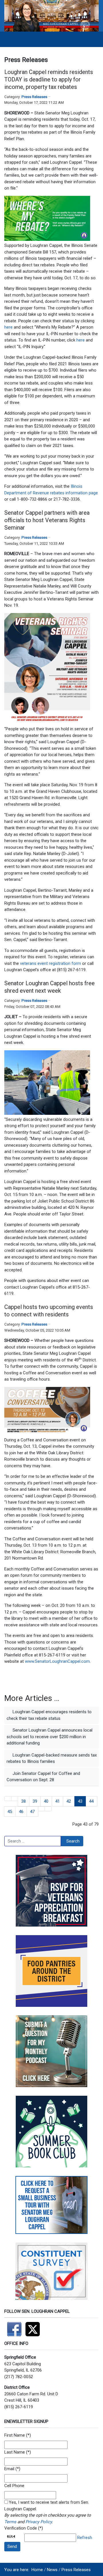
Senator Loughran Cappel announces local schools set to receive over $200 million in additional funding (49, 1737)
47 (32, 1812)
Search (73, 1841)
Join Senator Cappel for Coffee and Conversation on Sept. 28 (43, 1777)
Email (9, 2469)
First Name (15, 2435)
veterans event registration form (51, 963)
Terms (10, 2522)
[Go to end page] (48, 1809)
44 (91, 1801)
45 (10, 1812)
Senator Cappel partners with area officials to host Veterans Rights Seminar (47, 520)
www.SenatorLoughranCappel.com (57, 1661)
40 (46, 1801)
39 (35, 1801)
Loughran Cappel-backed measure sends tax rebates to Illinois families (52, 1758)
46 (21, 1812)
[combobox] (33, 1841)
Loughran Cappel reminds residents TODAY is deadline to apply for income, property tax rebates (49, 79)
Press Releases (34, 97)
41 (58, 1801)
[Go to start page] (8, 1799)
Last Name (15, 2452)
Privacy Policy (39, 2522)
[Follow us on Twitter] (34, 2327)
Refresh (85, 2538)
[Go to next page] (42, 1809)
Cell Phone (14, 2486)
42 (69, 1801)
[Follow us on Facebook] (15, 2327)
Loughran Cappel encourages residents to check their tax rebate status (49, 1715)
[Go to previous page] (15, 1799)
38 (23, 1801)
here (8, 327)
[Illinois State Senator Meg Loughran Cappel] (51, 15)
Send (12, 2546)
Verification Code (21, 2528)
